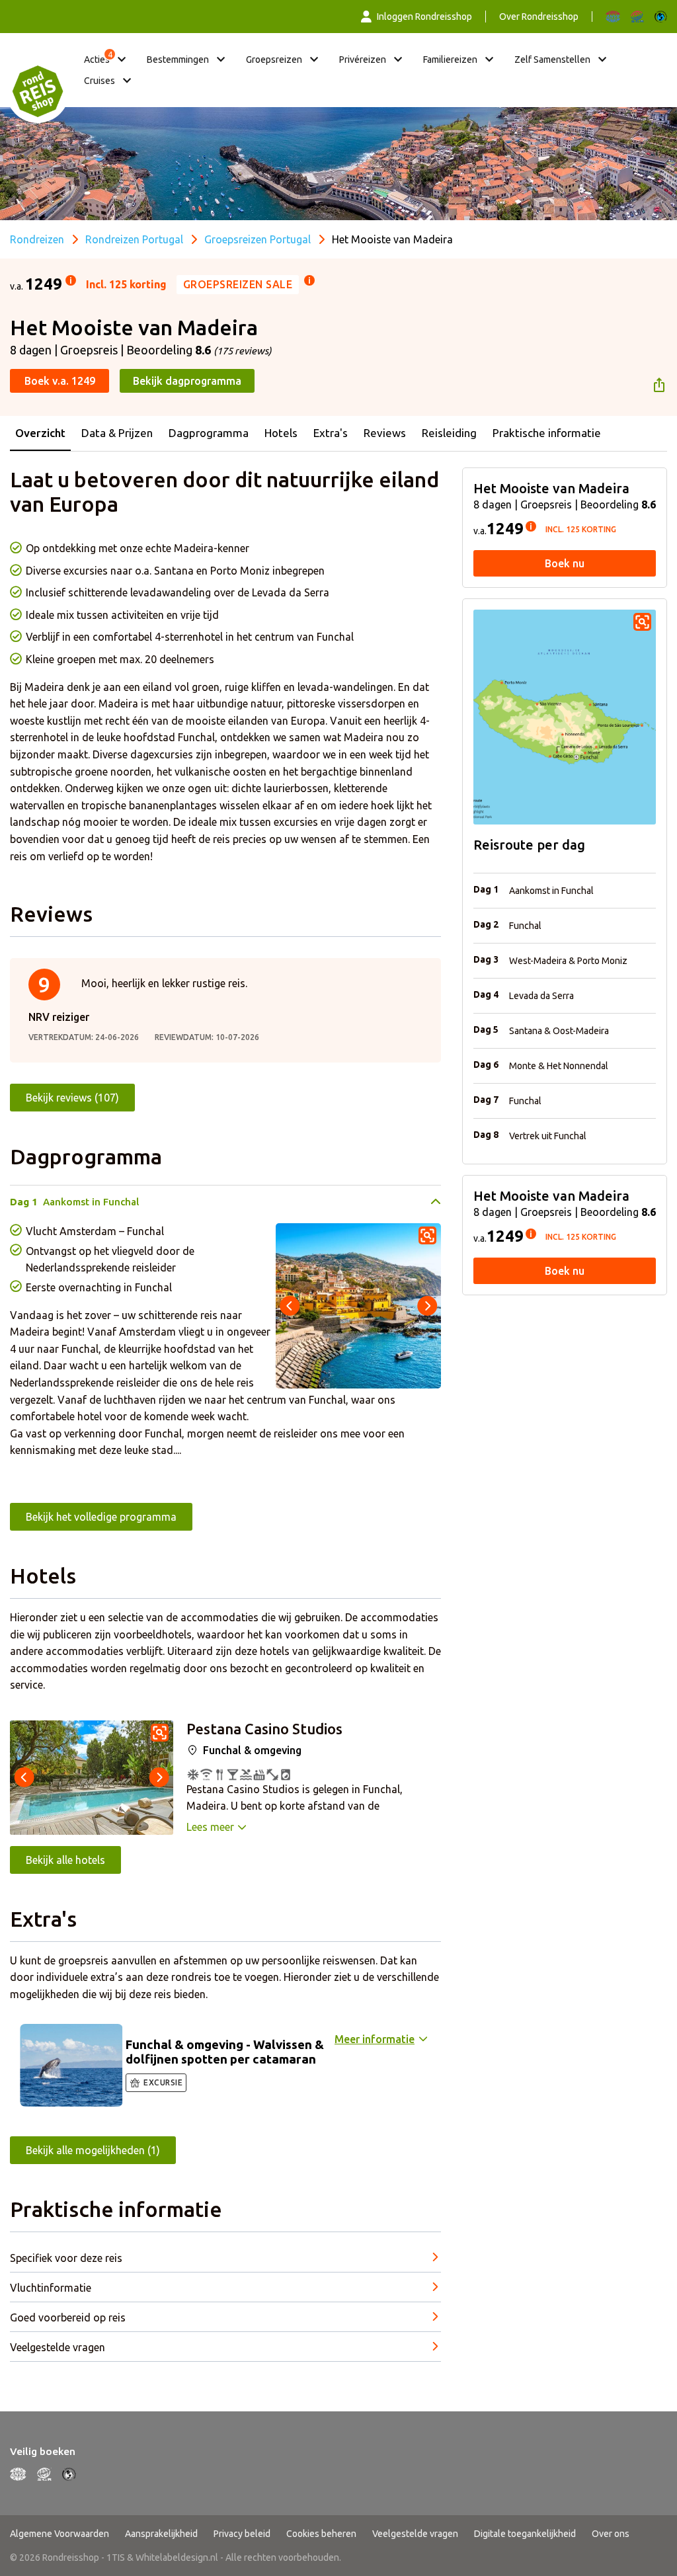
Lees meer (210, 1827)
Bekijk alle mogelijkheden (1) (93, 2150)
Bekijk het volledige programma (101, 1517)
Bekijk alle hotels (65, 1860)
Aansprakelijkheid (161, 2534)
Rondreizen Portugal (134, 239)
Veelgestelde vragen (415, 2534)
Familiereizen (450, 60)
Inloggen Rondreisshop (424, 17)
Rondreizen (37, 239)
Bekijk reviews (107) (72, 1098)
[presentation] (290, 1306)
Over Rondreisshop (539, 17)
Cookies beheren (321, 2534)
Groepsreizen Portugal (258, 239)
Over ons (611, 2534)
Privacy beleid (242, 2534)
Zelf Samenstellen (552, 60)
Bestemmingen (178, 60)
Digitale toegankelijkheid (525, 2534)
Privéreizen (363, 60)
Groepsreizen (274, 60)
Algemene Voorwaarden (60, 2534)
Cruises (100, 81)
